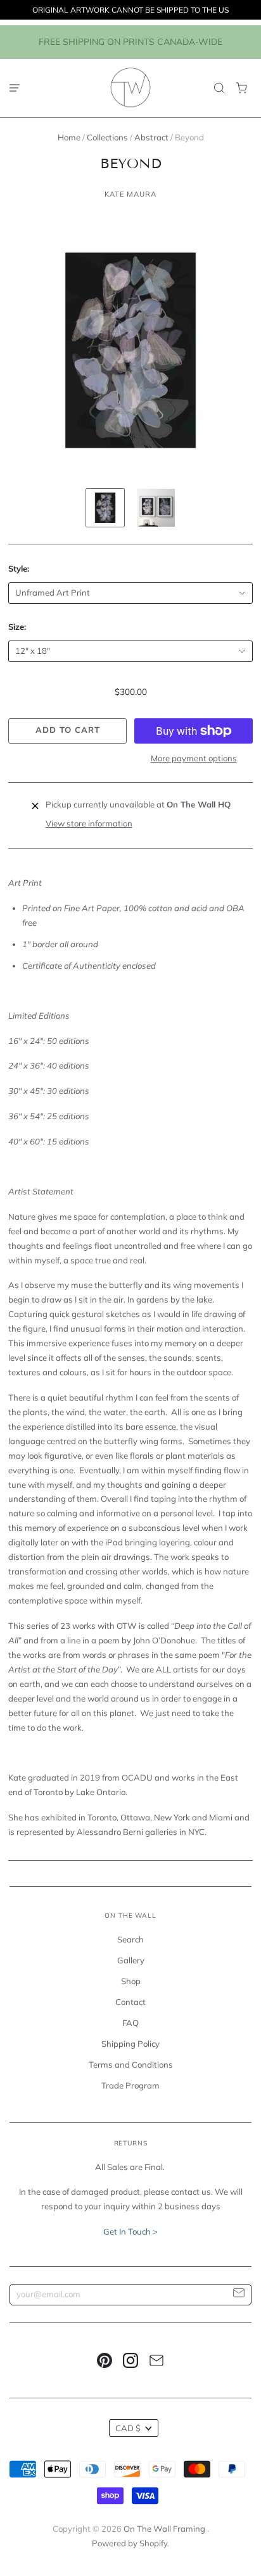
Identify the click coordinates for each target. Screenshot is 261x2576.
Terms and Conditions (131, 2064)
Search (130, 1939)
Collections (107, 137)
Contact (130, 2002)
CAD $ (128, 2428)
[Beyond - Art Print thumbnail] (105, 508)
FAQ (130, 2023)
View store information (89, 823)
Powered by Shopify (130, 2543)
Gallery (131, 1960)
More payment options (194, 758)
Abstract (151, 137)
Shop (131, 1981)
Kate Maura (130, 194)
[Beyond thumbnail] (156, 508)
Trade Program (130, 2085)
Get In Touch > (130, 2231)
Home (69, 137)
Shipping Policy (130, 2044)
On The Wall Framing (165, 2529)
